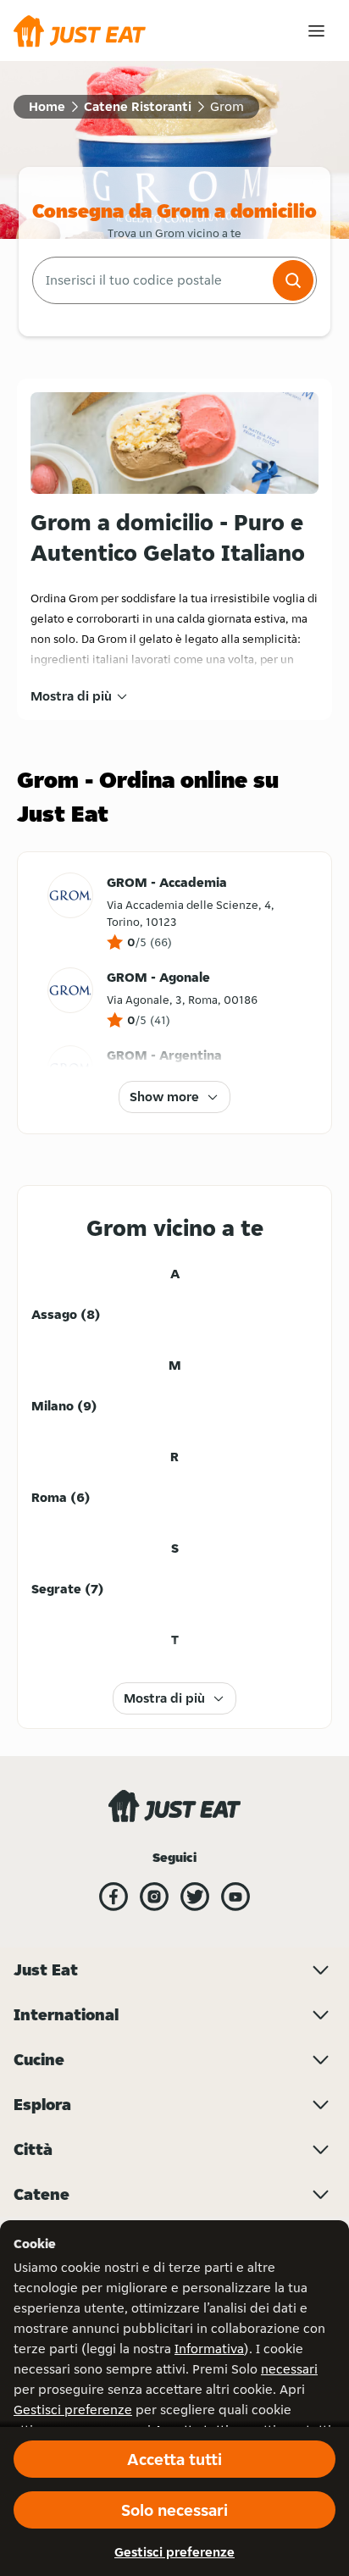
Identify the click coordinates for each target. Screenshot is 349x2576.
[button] (293, 280)
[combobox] (151, 280)
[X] (195, 1897)
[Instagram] (154, 1897)
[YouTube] (235, 1897)
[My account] (316, 31)
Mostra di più (71, 696)
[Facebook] (114, 1897)
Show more (164, 1097)
